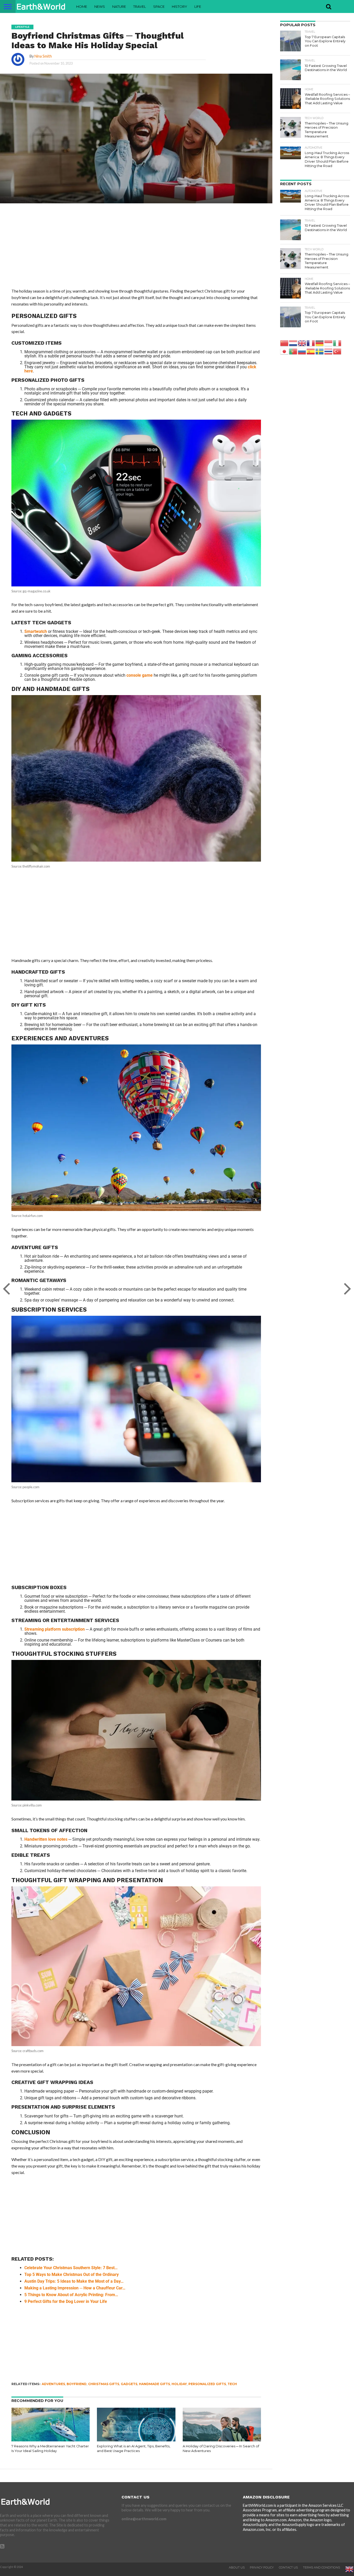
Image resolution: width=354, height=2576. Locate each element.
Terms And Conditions (321, 2567)
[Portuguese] (293, 351)
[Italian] (337, 343)
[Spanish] (311, 351)
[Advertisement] (136, 250)
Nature (119, 6)
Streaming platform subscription (55, 1629)
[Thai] (329, 351)
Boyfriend (77, 2384)
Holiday (179, 2384)
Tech (232, 2384)
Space (159, 6)
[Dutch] (293, 343)
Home (82, 6)
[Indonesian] (329, 343)
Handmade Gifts (154, 2384)
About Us (237, 2567)
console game (140, 675)
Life (198, 6)
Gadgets (129, 2384)
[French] (311, 343)
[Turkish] (337, 351)
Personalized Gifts (207, 2384)
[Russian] (302, 351)
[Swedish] (320, 351)
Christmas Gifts (104, 2384)
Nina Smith (43, 56)
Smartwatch (36, 631)
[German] (320, 343)
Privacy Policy (262, 2567)
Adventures (53, 2384)
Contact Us (288, 2567)
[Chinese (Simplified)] (285, 343)
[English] (302, 343)
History (179, 6)
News (100, 6)
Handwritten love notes (46, 1839)
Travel (140, 6)
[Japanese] (285, 351)
